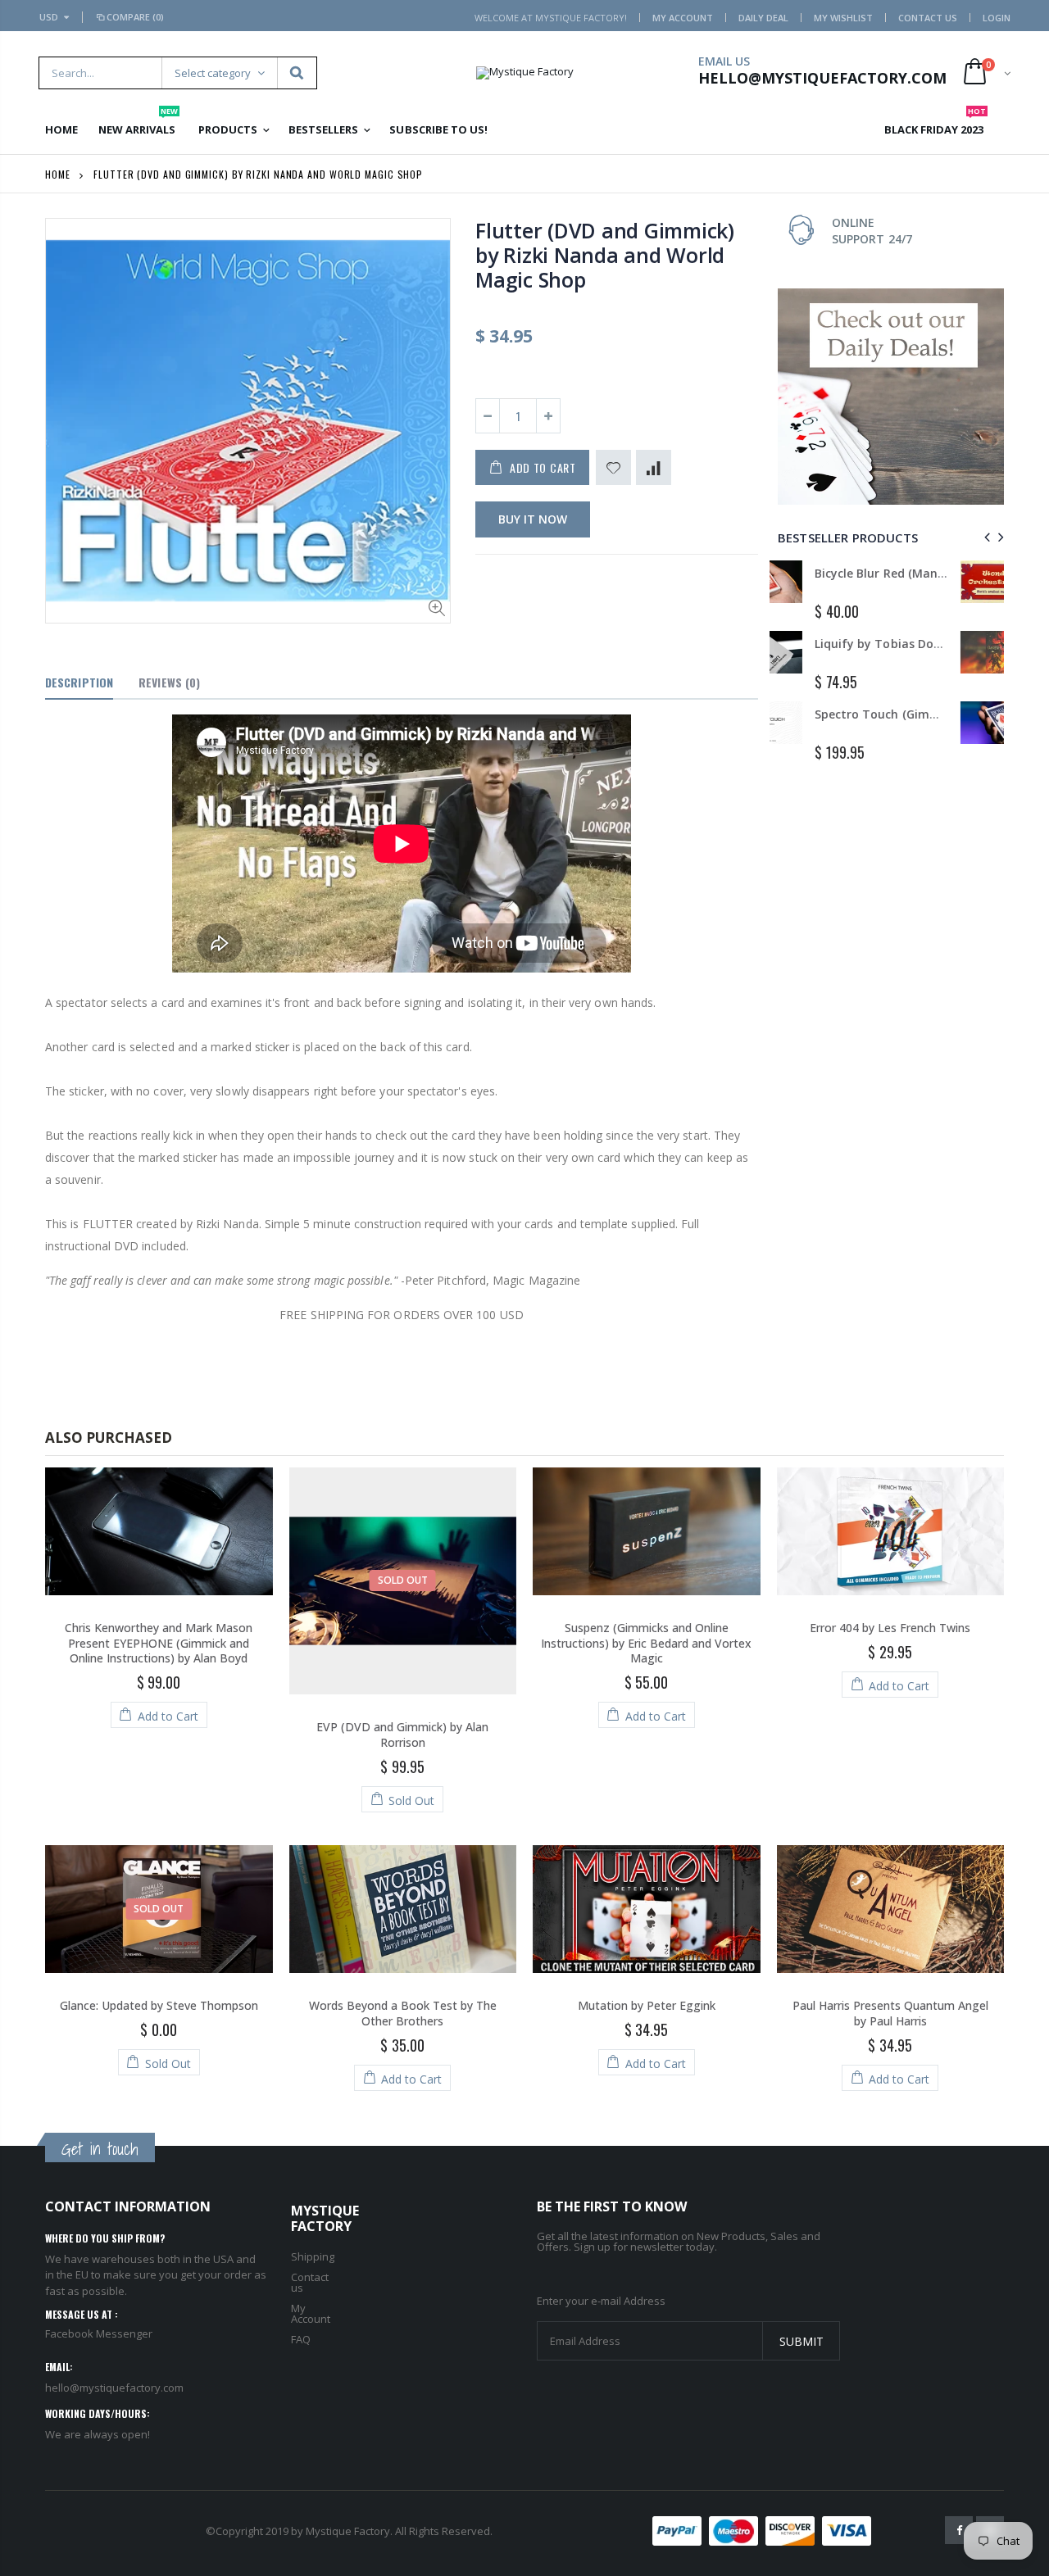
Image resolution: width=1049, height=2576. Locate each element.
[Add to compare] (654, 467)
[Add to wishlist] (613, 467)
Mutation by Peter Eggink (647, 2005)
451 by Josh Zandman (928, 644)
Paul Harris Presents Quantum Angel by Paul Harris (890, 2013)
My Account (683, 18)
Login (997, 18)
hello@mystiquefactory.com (114, 2388)
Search (296, 73)
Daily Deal (763, 18)
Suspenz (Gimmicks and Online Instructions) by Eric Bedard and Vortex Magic (646, 1643)
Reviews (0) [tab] (169, 682)
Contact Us (928, 18)
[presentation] (985, 537)
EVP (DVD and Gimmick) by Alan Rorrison (402, 1735)
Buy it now (533, 519)
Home (58, 174)
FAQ (301, 2339)
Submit (802, 2341)
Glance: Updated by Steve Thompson (159, 2005)
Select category (213, 73)
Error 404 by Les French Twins (890, 1628)
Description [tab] (79, 682)
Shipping (313, 2256)
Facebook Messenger (99, 2333)
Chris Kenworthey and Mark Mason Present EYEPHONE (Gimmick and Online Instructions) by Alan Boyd (159, 1643)
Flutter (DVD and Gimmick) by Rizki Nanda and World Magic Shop (605, 255)
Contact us (310, 2282)
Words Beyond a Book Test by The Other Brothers (403, 2013)
